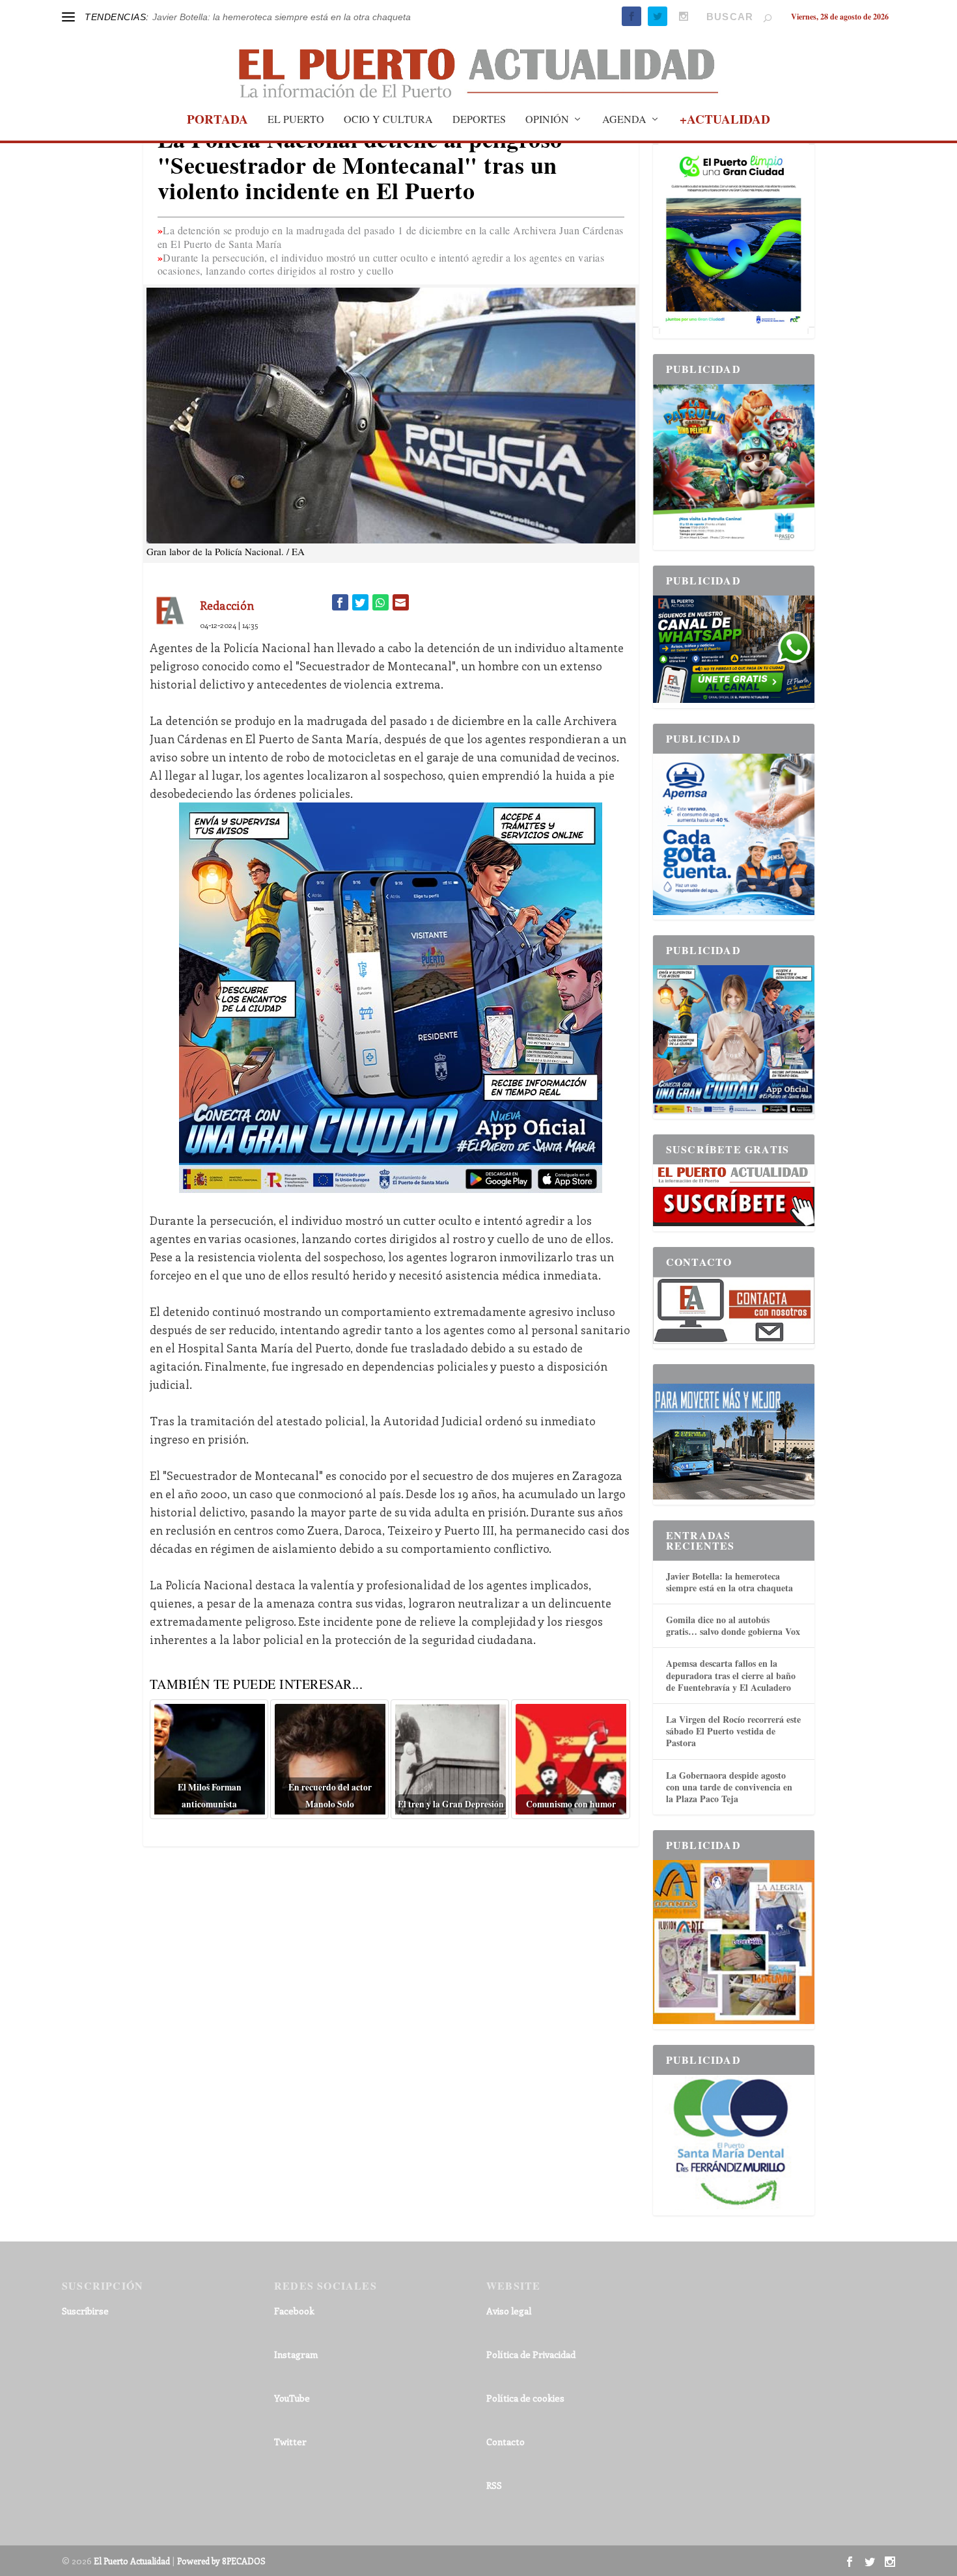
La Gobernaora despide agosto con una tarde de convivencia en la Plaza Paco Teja (729, 1787)
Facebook (294, 2311)
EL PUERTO (296, 120)
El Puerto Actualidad (132, 2561)
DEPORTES (479, 120)
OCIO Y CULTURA (388, 120)
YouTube (292, 2398)
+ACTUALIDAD (725, 121)
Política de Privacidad (531, 2354)
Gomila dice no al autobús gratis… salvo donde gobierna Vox (733, 1625)
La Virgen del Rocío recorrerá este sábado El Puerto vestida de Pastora (733, 1731)
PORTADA (217, 121)
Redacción (227, 605)
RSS (494, 2485)
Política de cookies (525, 2398)
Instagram (296, 2354)
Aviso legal (509, 2311)
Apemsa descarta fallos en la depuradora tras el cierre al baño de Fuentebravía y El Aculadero (731, 1675)
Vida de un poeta (187, 17)
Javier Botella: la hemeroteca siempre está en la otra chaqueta (729, 1582)
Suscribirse (85, 2311)
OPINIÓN (547, 120)
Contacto (506, 2442)
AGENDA (624, 120)
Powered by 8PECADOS (221, 2561)
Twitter (290, 2442)
